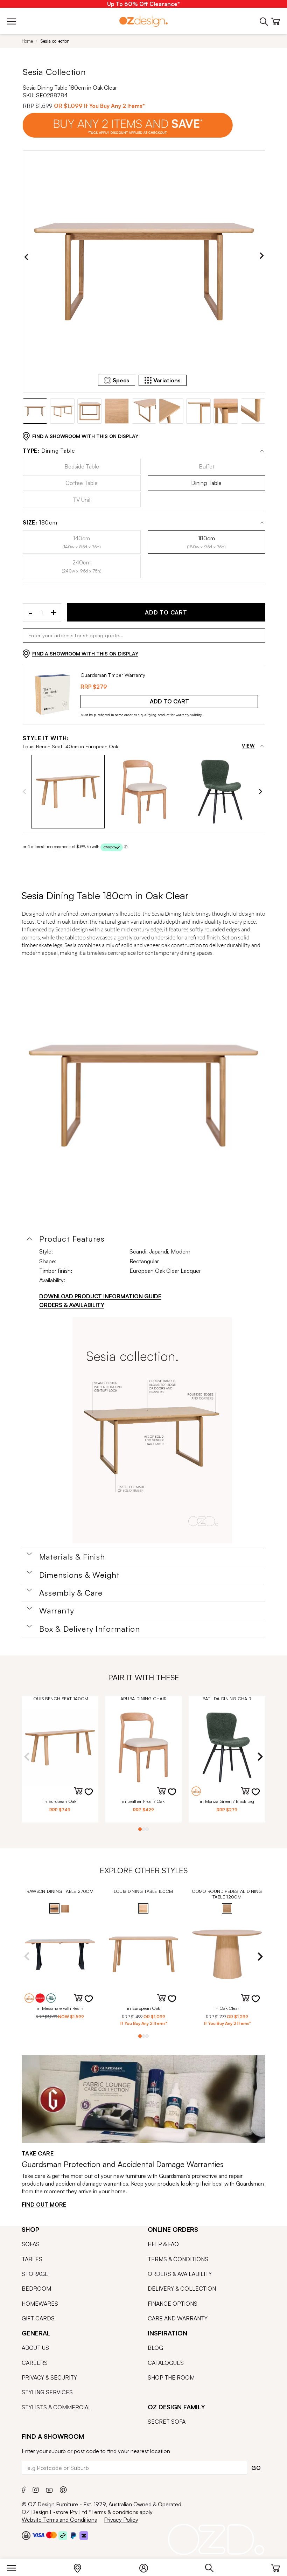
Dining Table (49, 451)
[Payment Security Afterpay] (63, 2535)
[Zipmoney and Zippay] (84, 2535)
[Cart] (276, 2567)
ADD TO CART (166, 612)
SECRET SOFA (167, 2422)
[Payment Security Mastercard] (51, 2535)
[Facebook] (24, 2489)
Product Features (72, 1239)
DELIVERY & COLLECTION (182, 2289)
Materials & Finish (72, 1557)
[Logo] (143, 21)
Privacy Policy (121, 2520)
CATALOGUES (166, 2363)
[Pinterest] (63, 2489)
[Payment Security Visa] (38, 2535)
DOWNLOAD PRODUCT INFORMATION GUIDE (100, 1296)
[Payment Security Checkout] (26, 2535)
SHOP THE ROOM (171, 2377)
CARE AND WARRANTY (178, 2318)
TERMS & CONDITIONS (178, 2259)
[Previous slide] (26, 257)
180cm (40, 523)
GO (256, 2468)
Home (27, 41)
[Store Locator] (81, 2567)
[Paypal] (73, 2535)
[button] (68, 792)
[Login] (147, 2567)
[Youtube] (49, 2489)
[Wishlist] (93, 1796)
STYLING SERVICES (47, 2392)
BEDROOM (36, 2289)
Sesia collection (55, 41)
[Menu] (15, 2567)
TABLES (32, 2259)
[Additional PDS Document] (152, 1430)
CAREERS (35, 2363)
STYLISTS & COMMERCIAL (57, 2407)
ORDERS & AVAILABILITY (72, 1305)
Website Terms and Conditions (59, 2520)
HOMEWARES (40, 2304)
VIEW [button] (248, 746)
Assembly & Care (71, 1593)
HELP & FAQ (163, 2244)
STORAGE (35, 2274)
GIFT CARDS (38, 2318)
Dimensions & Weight (79, 1575)
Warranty (57, 1611)
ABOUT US (35, 2348)
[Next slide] (262, 257)
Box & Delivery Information (90, 1629)
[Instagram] (36, 2489)
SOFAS (31, 2244)
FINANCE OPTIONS (173, 2304)
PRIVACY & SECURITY (49, 2377)
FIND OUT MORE (44, 2204)
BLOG (155, 2348)
